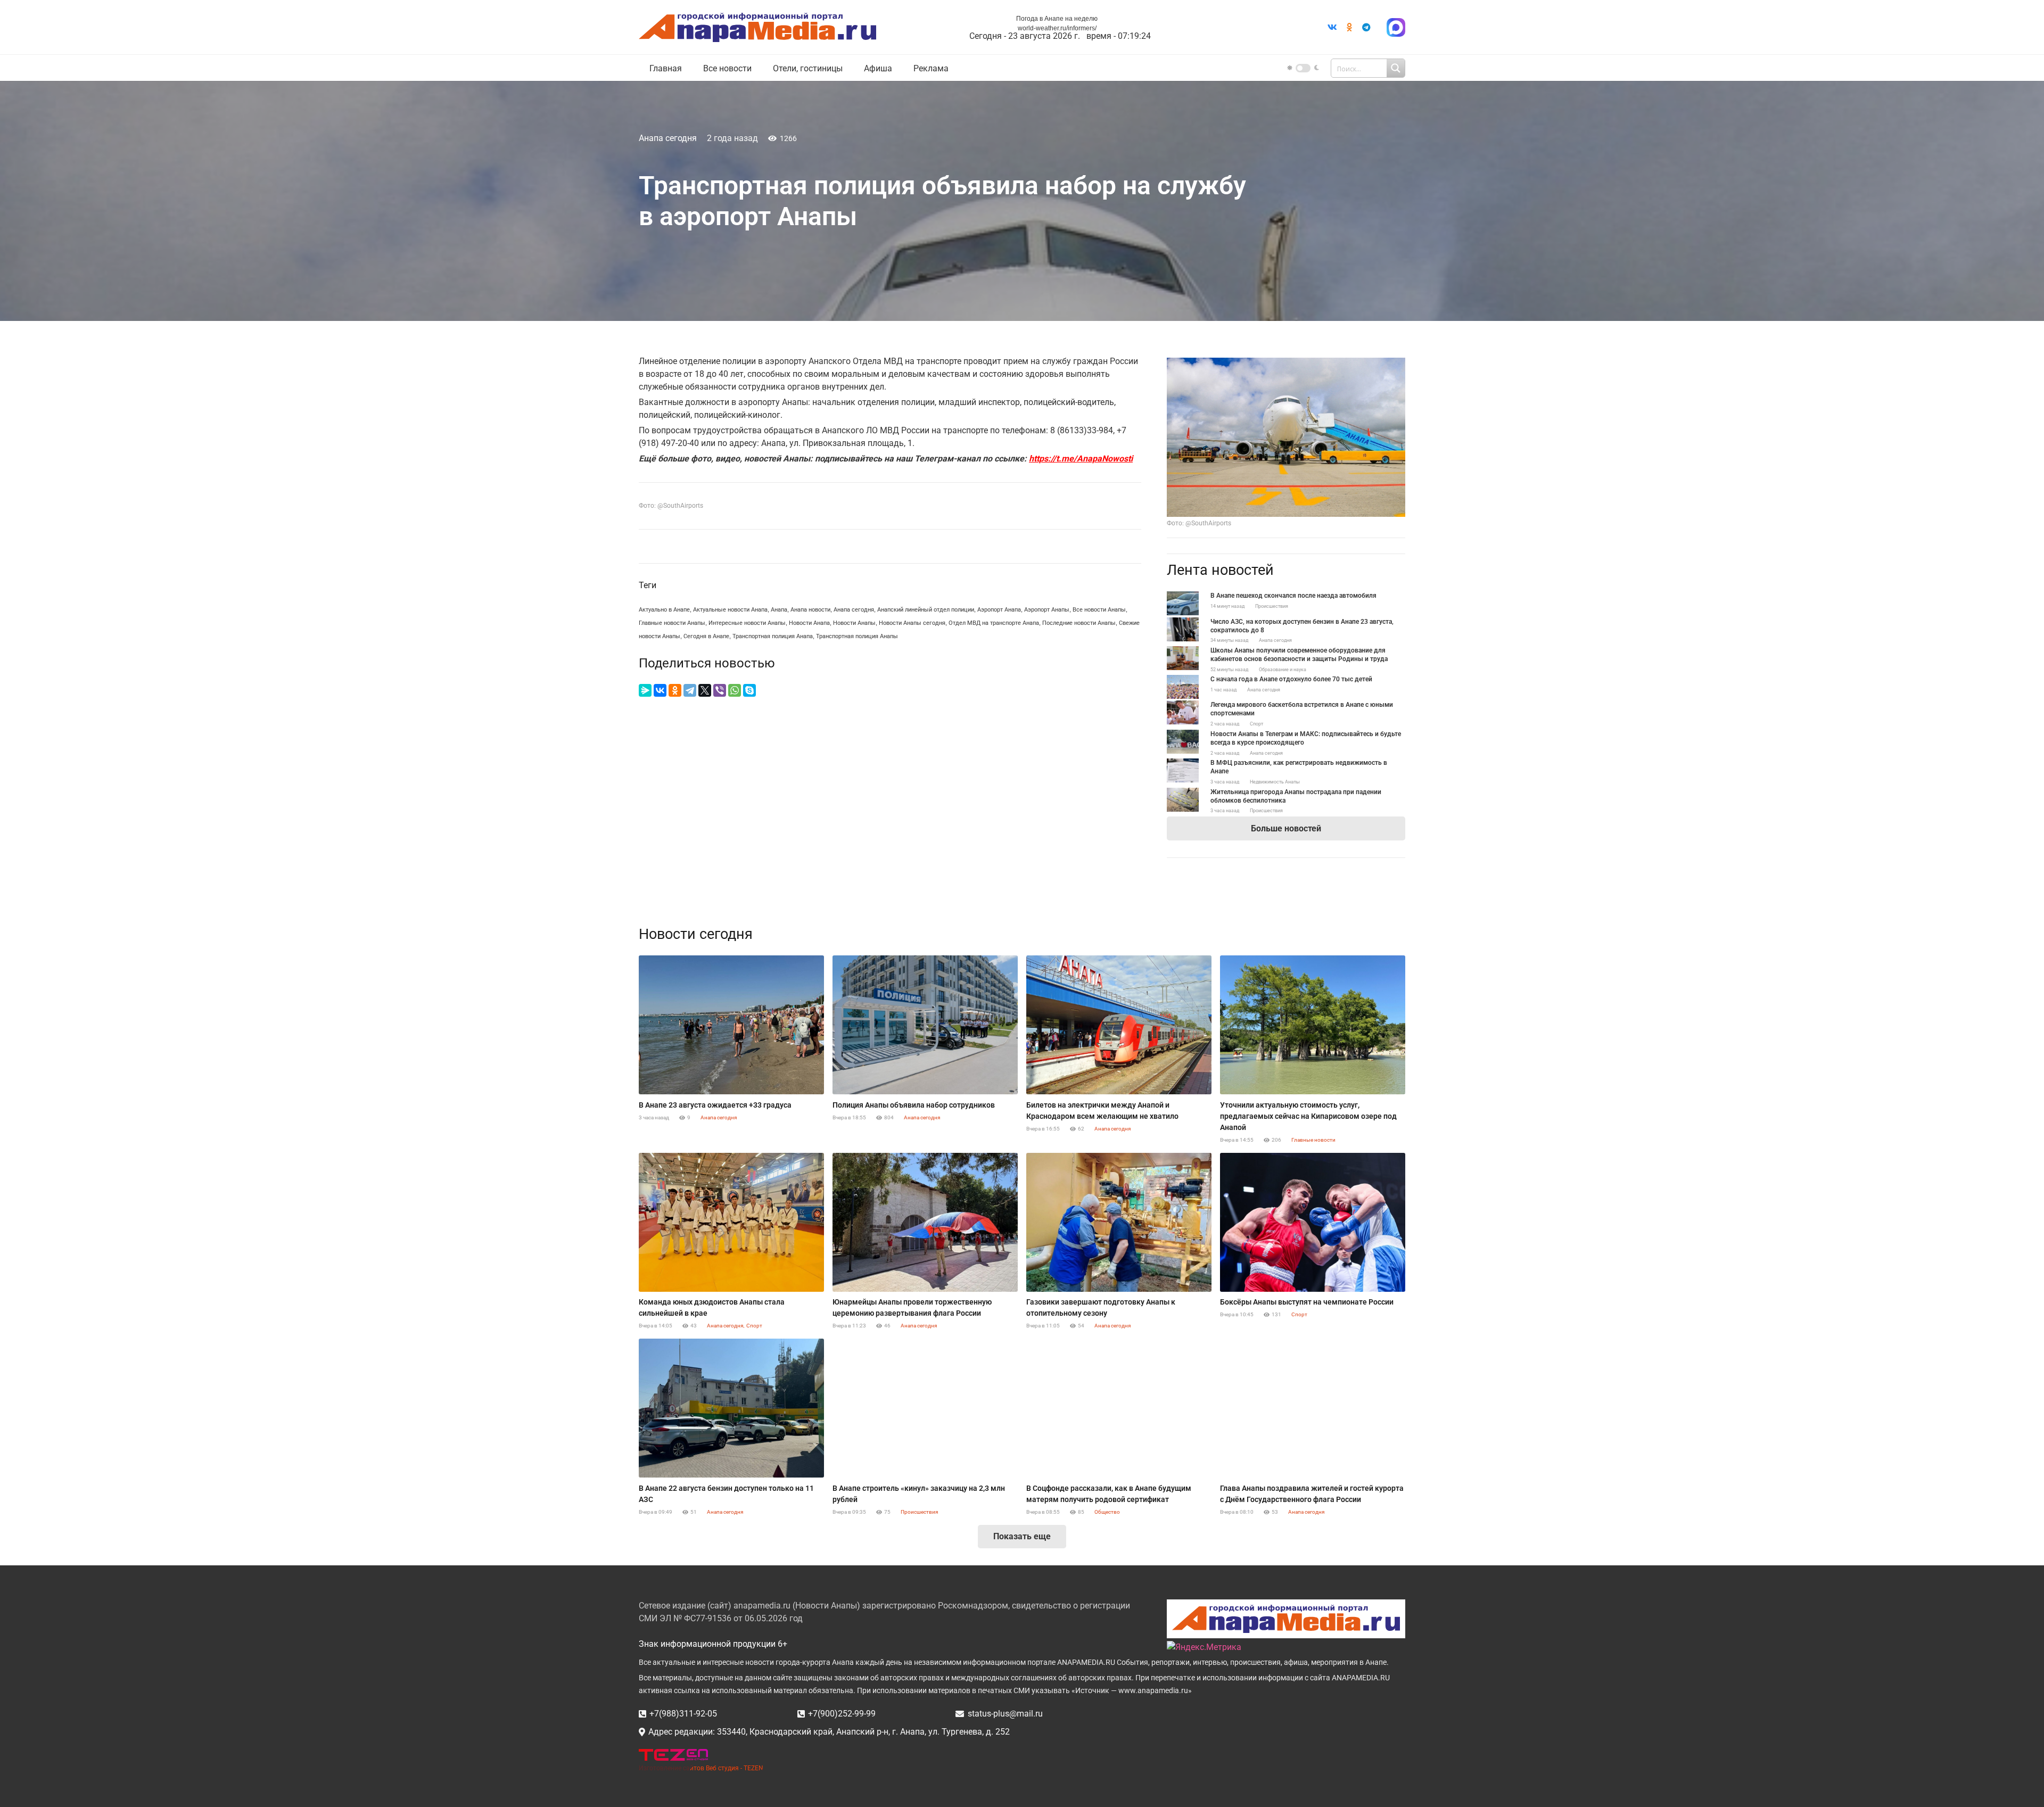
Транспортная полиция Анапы (857, 636)
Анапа (779, 610)
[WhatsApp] (735, 690)
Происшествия (1272, 606)
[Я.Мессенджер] (645, 690)
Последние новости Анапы (1079, 623)
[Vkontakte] (1332, 27)
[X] (705, 690)
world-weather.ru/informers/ (1057, 28)
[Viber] (720, 690)
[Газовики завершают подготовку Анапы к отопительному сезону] (1119, 1222)
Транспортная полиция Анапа (773, 636)
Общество (1107, 1512)
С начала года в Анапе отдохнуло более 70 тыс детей (1291, 679)
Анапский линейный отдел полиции (926, 610)
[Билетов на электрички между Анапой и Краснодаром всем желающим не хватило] (1119, 1025)
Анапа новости (810, 610)
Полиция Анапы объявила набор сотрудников (914, 1105)
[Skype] (749, 690)
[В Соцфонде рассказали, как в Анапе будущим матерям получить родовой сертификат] (1119, 1408)
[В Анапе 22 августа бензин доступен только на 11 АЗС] (731, 1408)
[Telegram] (1366, 27)
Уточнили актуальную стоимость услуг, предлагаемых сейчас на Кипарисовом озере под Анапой (1308, 1116)
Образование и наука (1283, 670)
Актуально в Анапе (664, 610)
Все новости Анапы (1099, 610)
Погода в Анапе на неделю (1057, 19)
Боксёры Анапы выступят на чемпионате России (1307, 1302)
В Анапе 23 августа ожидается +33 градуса (715, 1105)
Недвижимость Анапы (1275, 782)
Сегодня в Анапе (706, 636)
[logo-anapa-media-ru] (757, 27)
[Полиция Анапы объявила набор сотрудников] (925, 1025)
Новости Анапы (854, 623)
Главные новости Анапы (672, 623)
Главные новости (1313, 1140)
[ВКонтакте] (660, 690)
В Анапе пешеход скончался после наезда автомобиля (1293, 596)
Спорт (1256, 724)
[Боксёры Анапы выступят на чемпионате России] (1313, 1222)
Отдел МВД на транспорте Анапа (994, 623)
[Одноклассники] (675, 690)
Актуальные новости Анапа (730, 610)
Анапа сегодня (668, 138)
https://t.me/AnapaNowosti (1081, 459)
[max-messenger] (1396, 27)
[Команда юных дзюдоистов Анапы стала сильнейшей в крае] (731, 1222)
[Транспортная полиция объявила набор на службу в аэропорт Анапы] (1286, 364)
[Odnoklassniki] (1349, 27)
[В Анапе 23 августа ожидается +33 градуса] (731, 1025)
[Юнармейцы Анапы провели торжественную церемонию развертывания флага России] (925, 1222)
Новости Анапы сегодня (912, 623)
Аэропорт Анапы (1047, 610)
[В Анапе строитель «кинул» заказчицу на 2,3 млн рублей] (925, 1408)
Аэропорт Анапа (999, 610)
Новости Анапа (809, 623)
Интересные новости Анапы (747, 623)
